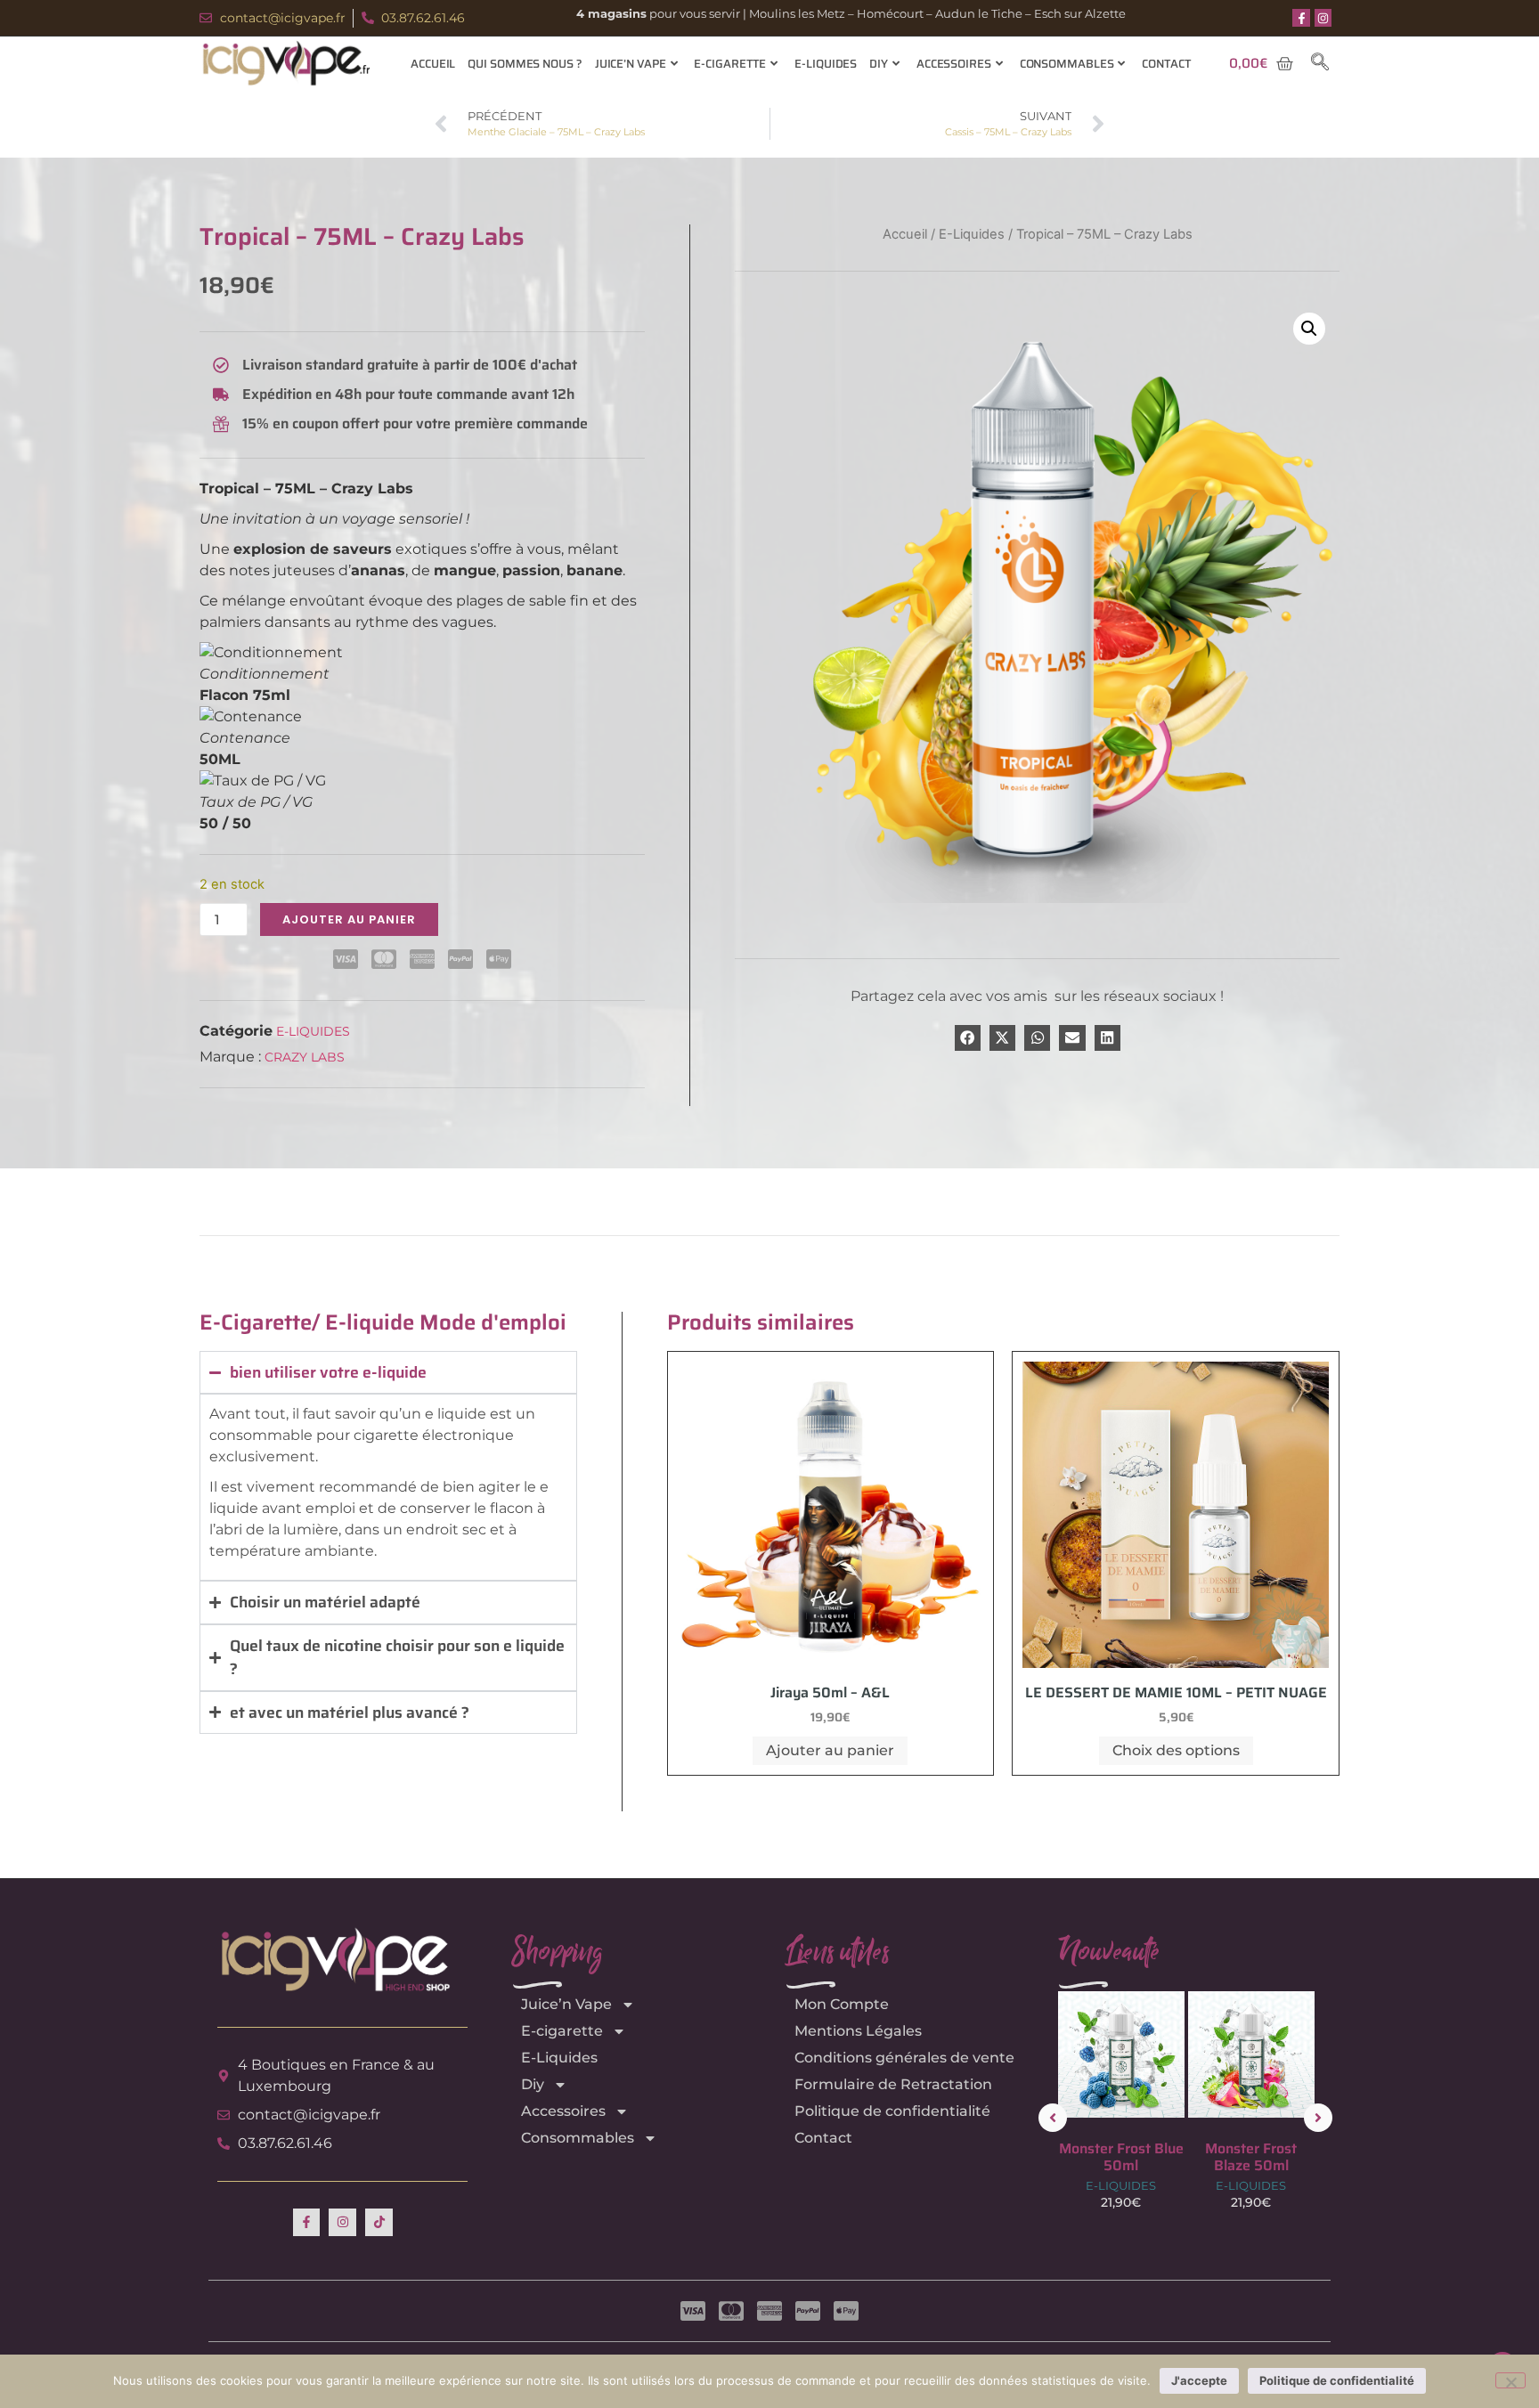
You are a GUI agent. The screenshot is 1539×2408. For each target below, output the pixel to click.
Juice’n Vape (631, 64)
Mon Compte (842, 2004)
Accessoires (954, 64)
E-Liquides (826, 64)
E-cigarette (730, 64)
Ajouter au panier (349, 919)
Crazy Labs (305, 1057)
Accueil (433, 64)
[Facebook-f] (1301, 18)
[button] (1320, 63)
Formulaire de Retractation (893, 2084)
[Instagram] (1323, 18)
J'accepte (1199, 2380)
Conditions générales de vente (904, 2058)
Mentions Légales (858, 2031)
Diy (879, 64)
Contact (1166, 64)
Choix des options (1176, 1750)
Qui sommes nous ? (525, 64)
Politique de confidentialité (892, 2111)
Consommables (1067, 64)
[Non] (1510, 2380)
